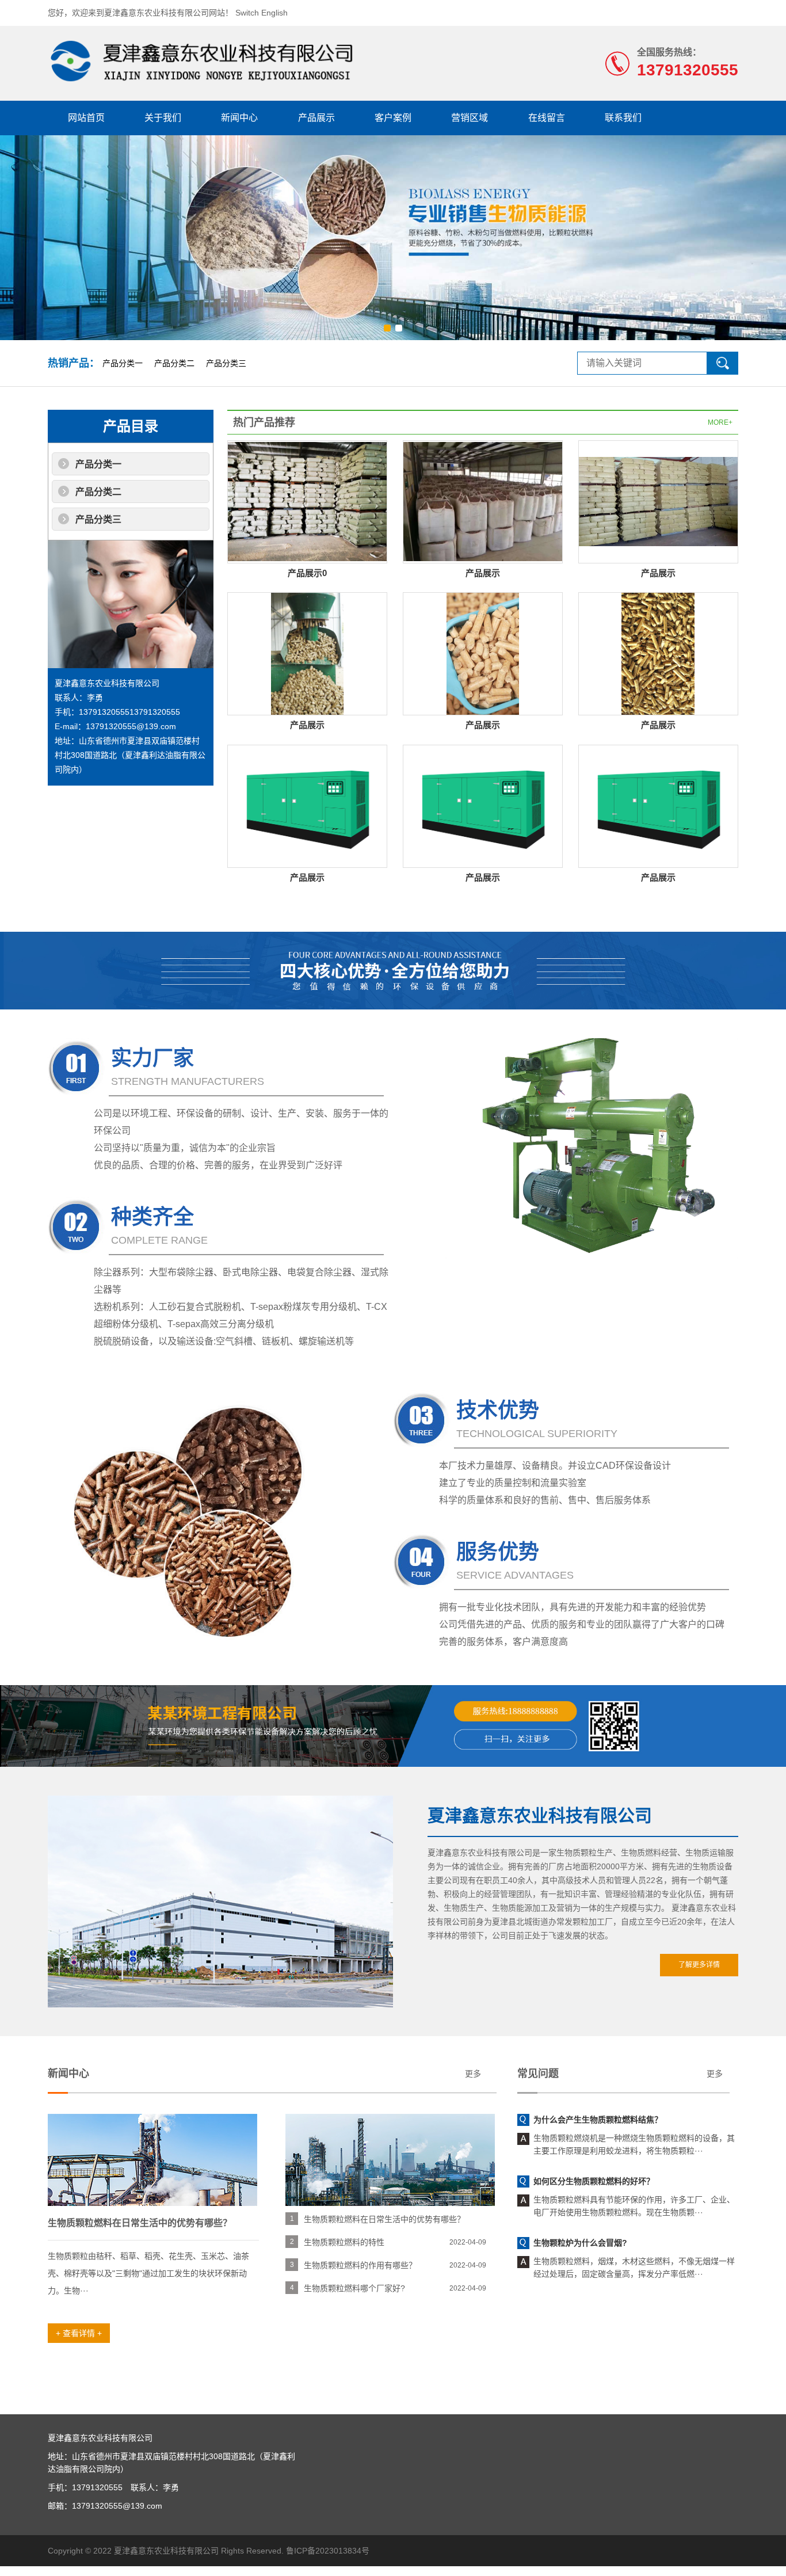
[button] (387, 328)
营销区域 (470, 118)
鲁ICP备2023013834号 (328, 2551)
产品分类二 (174, 363)
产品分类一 (123, 363)
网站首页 (86, 118)
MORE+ (720, 422)
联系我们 (623, 118)
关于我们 (163, 118)
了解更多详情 (699, 1965)
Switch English (262, 13)
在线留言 (547, 118)
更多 (473, 2074)
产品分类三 (226, 363)
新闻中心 (239, 118)
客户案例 (393, 118)
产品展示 (316, 118)
